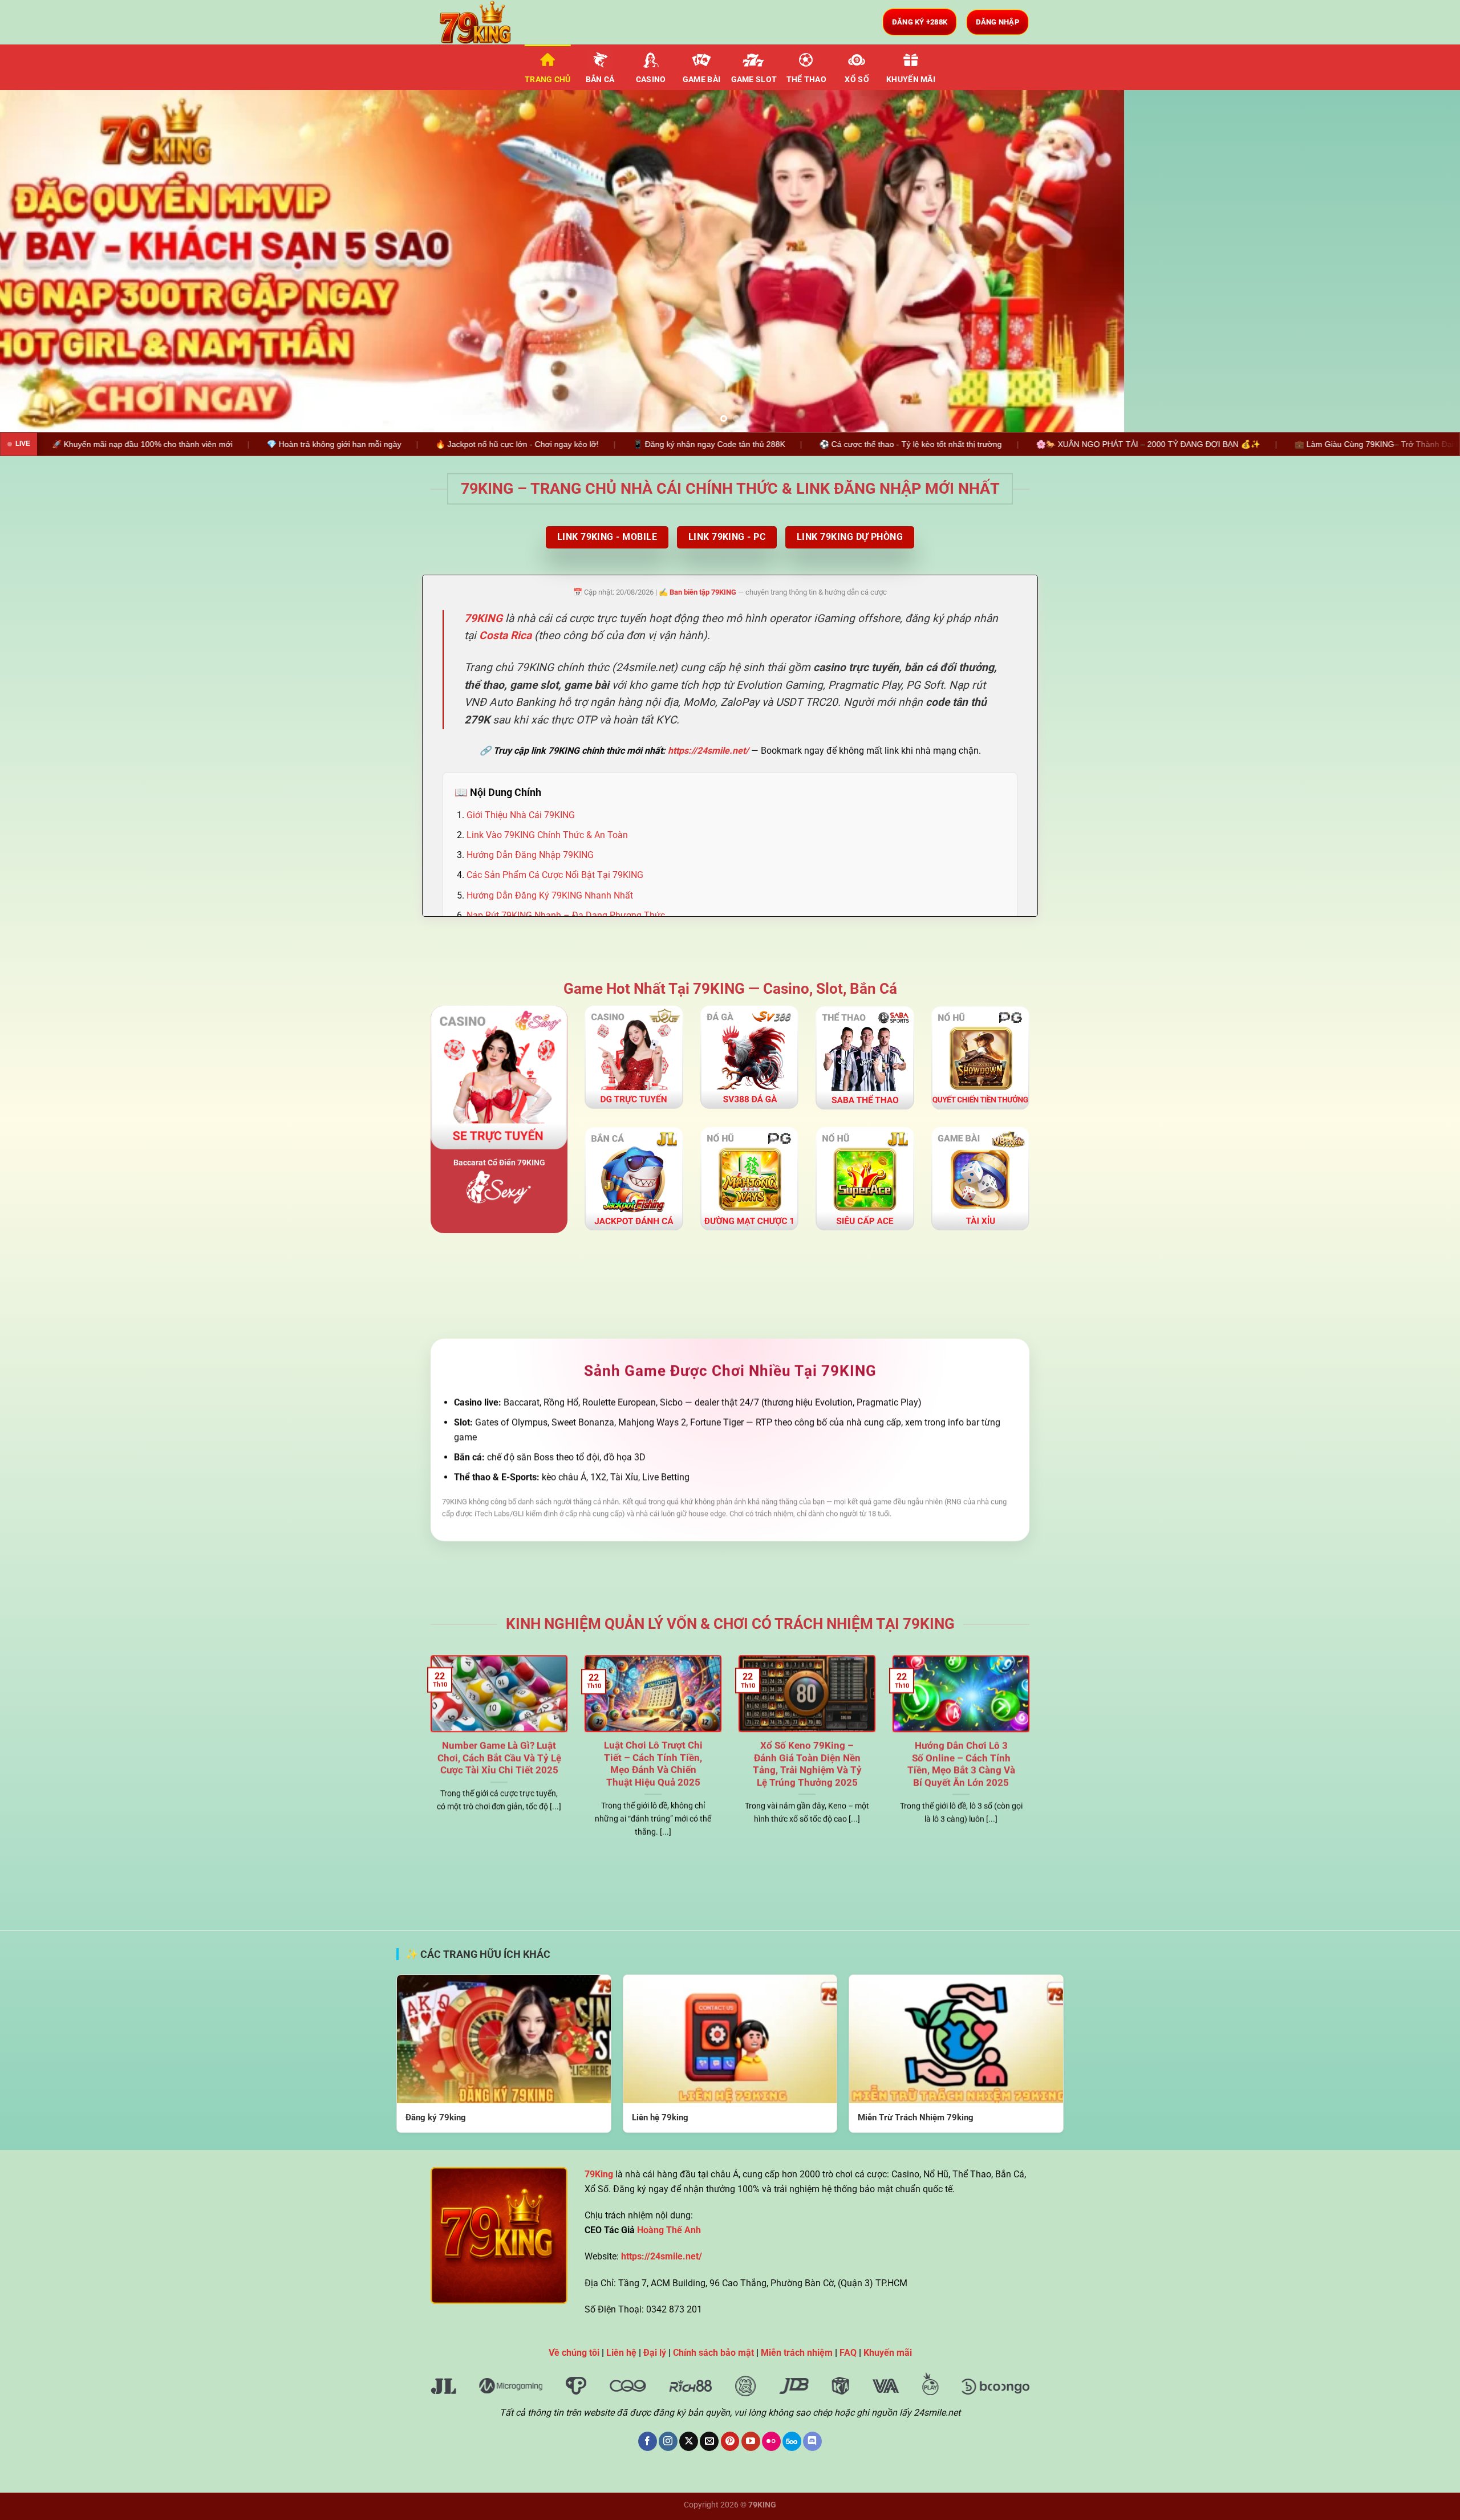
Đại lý (655, 2353)
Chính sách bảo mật (713, 2353)
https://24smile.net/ (708, 751)
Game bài (701, 80)
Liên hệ (621, 2353)
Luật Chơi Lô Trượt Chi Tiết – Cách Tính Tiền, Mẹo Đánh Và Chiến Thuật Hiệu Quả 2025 (653, 1764)
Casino (651, 80)
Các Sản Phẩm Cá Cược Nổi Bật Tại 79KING (555, 875)
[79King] (488, 22)
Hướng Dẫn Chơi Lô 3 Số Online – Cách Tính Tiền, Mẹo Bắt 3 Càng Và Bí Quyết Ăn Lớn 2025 (961, 1764)
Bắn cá (600, 80)
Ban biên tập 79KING (703, 592)
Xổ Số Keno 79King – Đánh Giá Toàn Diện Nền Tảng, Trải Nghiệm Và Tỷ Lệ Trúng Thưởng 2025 (807, 1764)
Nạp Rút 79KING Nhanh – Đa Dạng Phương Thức (566, 915)
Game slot (754, 80)
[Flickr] (771, 2441)
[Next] (1417, 261)
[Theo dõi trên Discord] (812, 2441)
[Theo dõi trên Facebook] (648, 2441)
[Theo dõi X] (689, 2441)
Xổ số (857, 80)
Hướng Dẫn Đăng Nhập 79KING (530, 855)
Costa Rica (505, 636)
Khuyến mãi (911, 80)
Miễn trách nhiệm (797, 2353)
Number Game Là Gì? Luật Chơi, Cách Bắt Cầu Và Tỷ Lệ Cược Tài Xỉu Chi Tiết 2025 (499, 1758)
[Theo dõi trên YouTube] (751, 2441)
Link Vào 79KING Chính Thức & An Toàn (547, 835)
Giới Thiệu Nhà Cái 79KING (521, 815)
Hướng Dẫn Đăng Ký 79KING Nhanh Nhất (550, 895)
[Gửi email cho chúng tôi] (709, 2441)
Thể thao (806, 80)
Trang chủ (548, 80)
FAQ (848, 2353)
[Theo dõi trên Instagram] (668, 2441)
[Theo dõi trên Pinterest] (730, 2441)
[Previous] (43, 261)
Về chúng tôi (574, 2353)
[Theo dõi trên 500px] (792, 2441)
